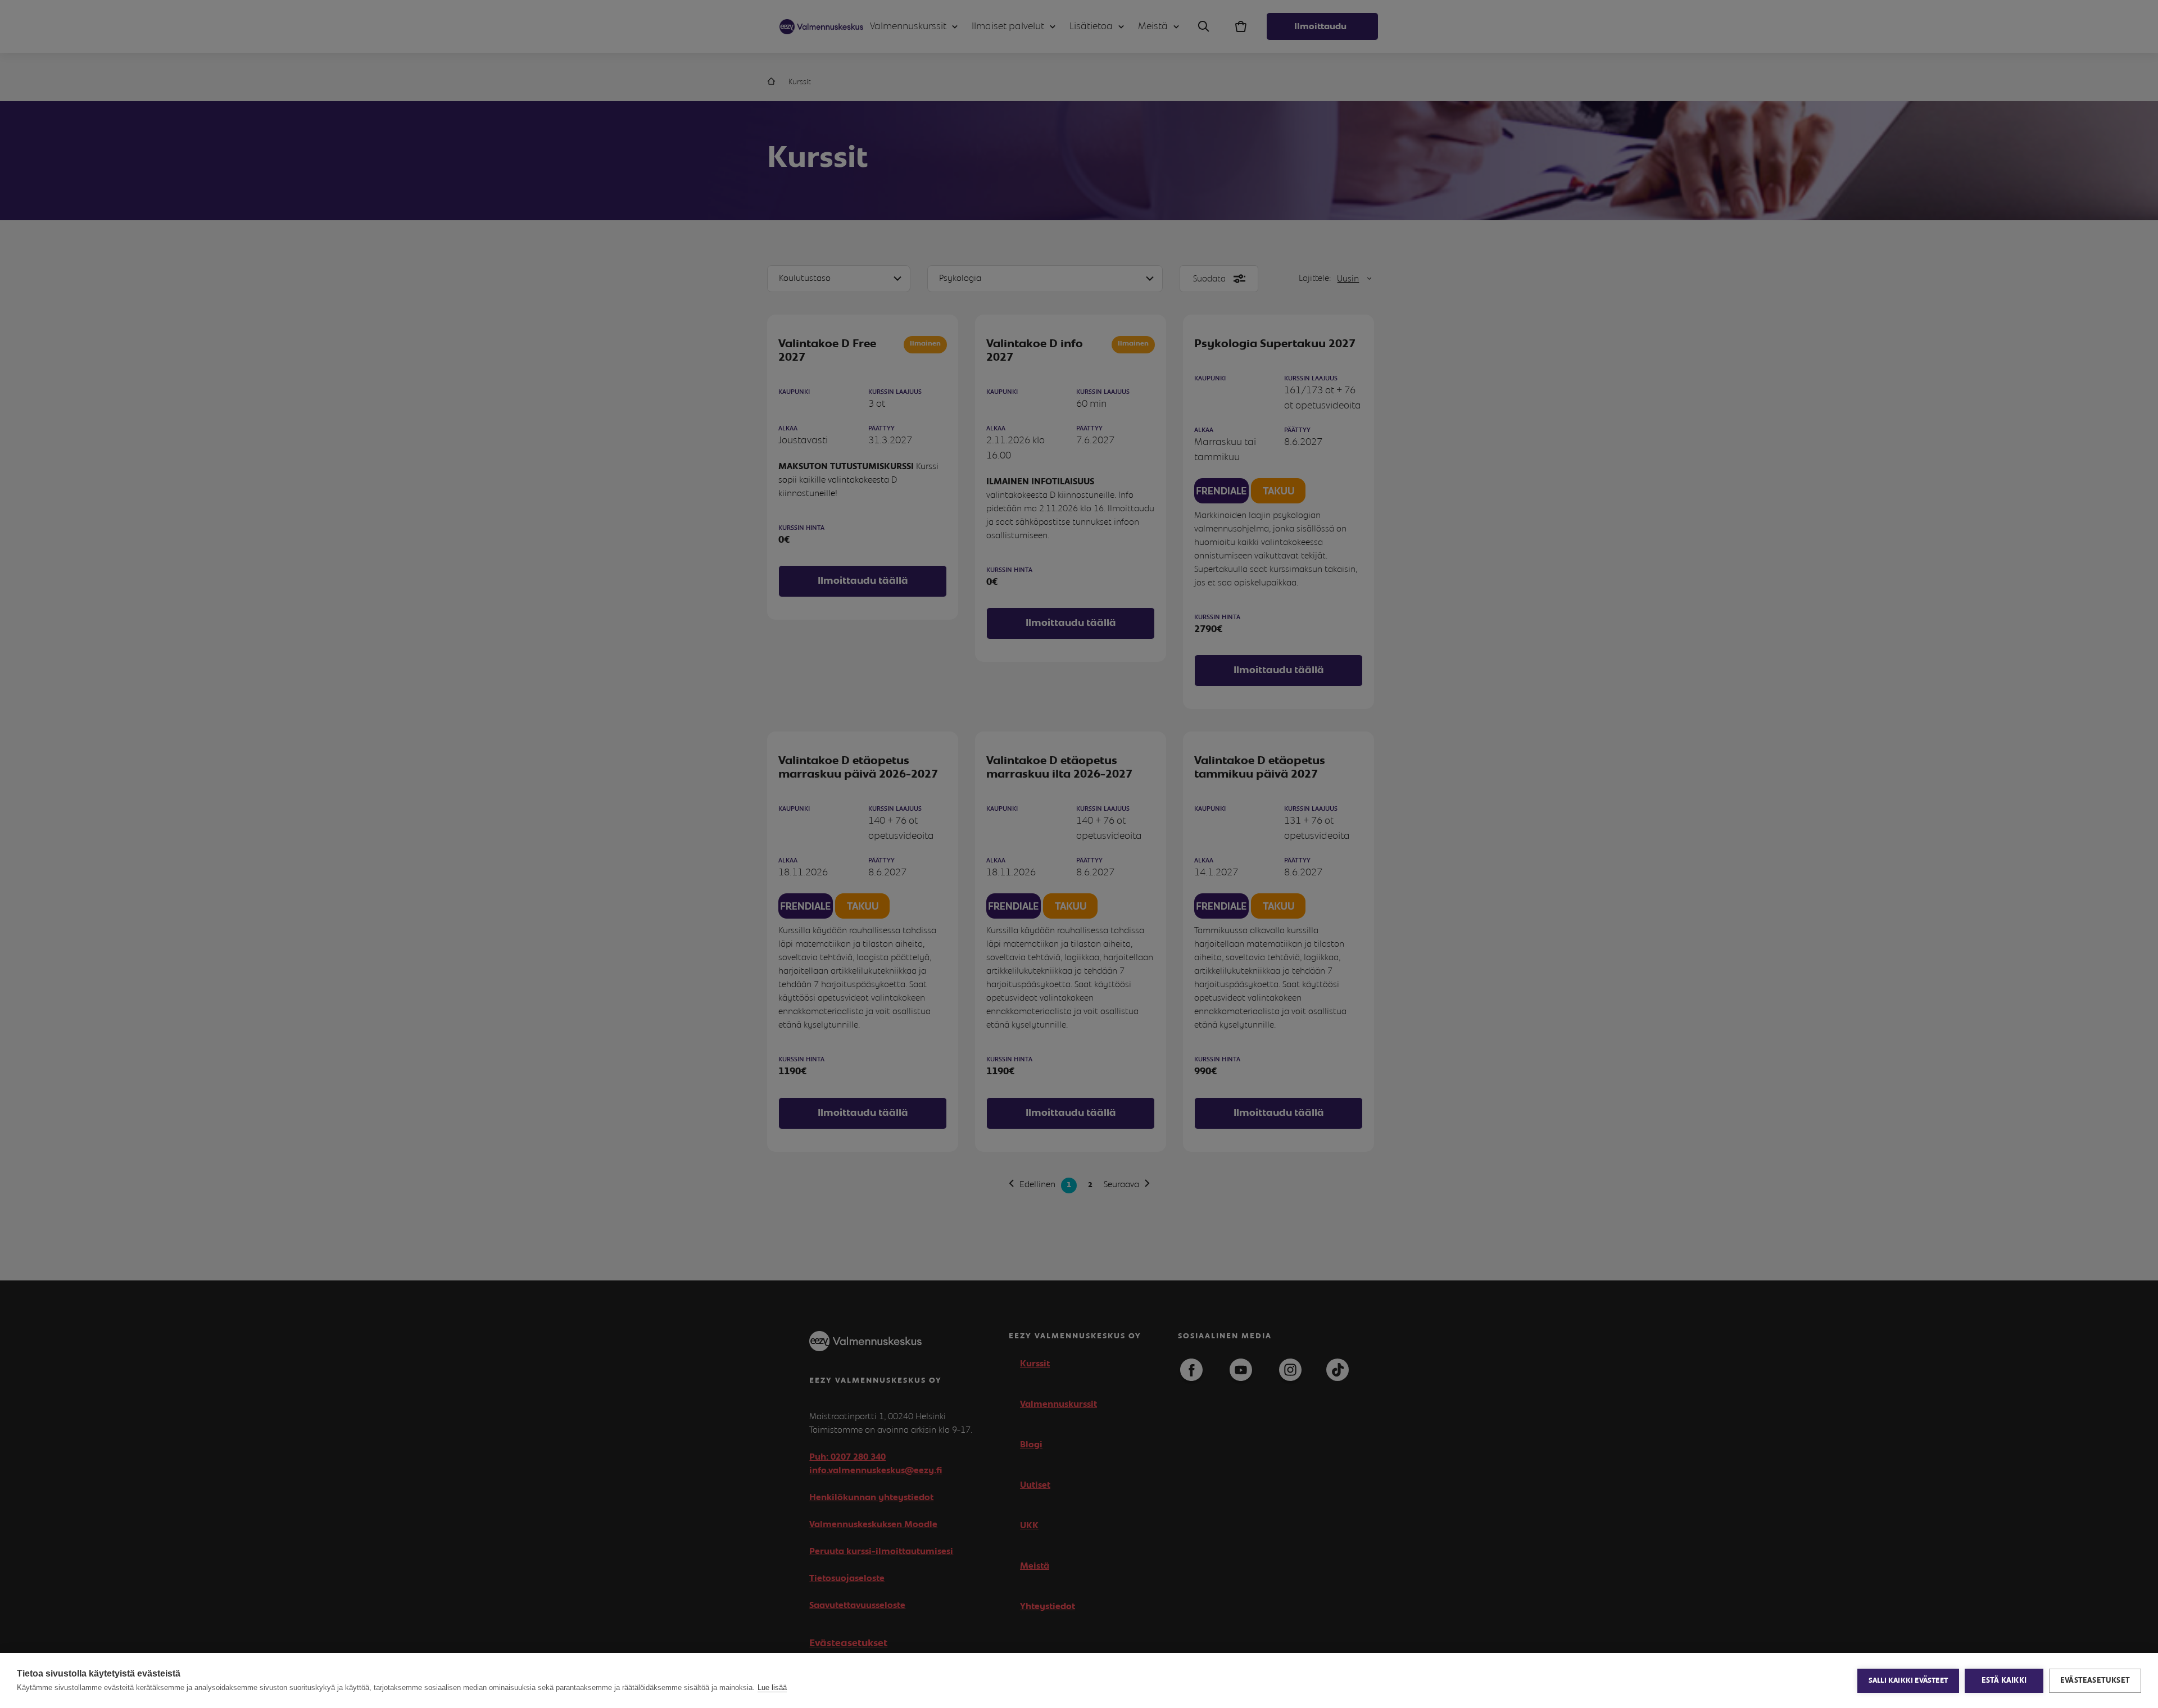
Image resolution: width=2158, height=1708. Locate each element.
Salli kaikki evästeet (1908, 1681)
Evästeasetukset (2095, 1680)
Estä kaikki (2004, 1680)
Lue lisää (772, 1687)
